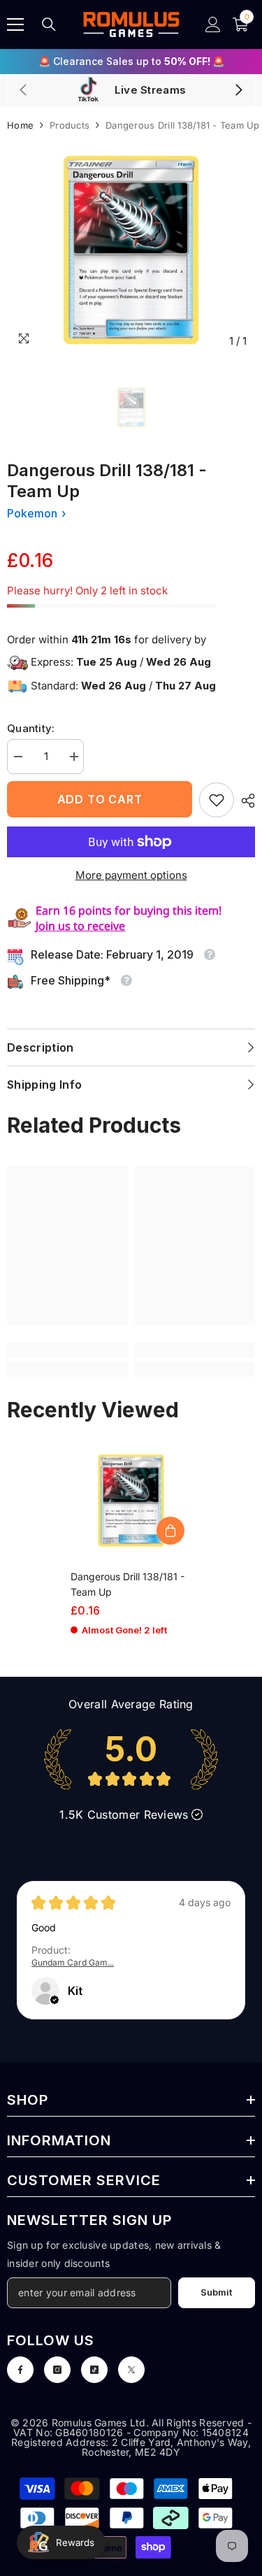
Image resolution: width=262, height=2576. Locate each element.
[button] (54, 2000)
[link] (217, 800)
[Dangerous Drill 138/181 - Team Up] (131, 1501)
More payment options (131, 875)
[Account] (213, 24)
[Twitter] (131, 2370)
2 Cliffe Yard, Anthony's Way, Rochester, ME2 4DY (166, 2447)
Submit (216, 2292)
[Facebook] (20, 2370)
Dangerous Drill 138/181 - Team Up (128, 1584)
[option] (131, 62)
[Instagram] (57, 2370)
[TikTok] (94, 2370)
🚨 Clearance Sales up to (131, 61)
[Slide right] (238, 91)
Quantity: (31, 728)
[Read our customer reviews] (131, 1759)
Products (70, 125)
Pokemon (32, 513)
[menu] (15, 24)
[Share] (245, 801)
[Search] (49, 24)
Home (20, 125)
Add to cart (100, 799)
